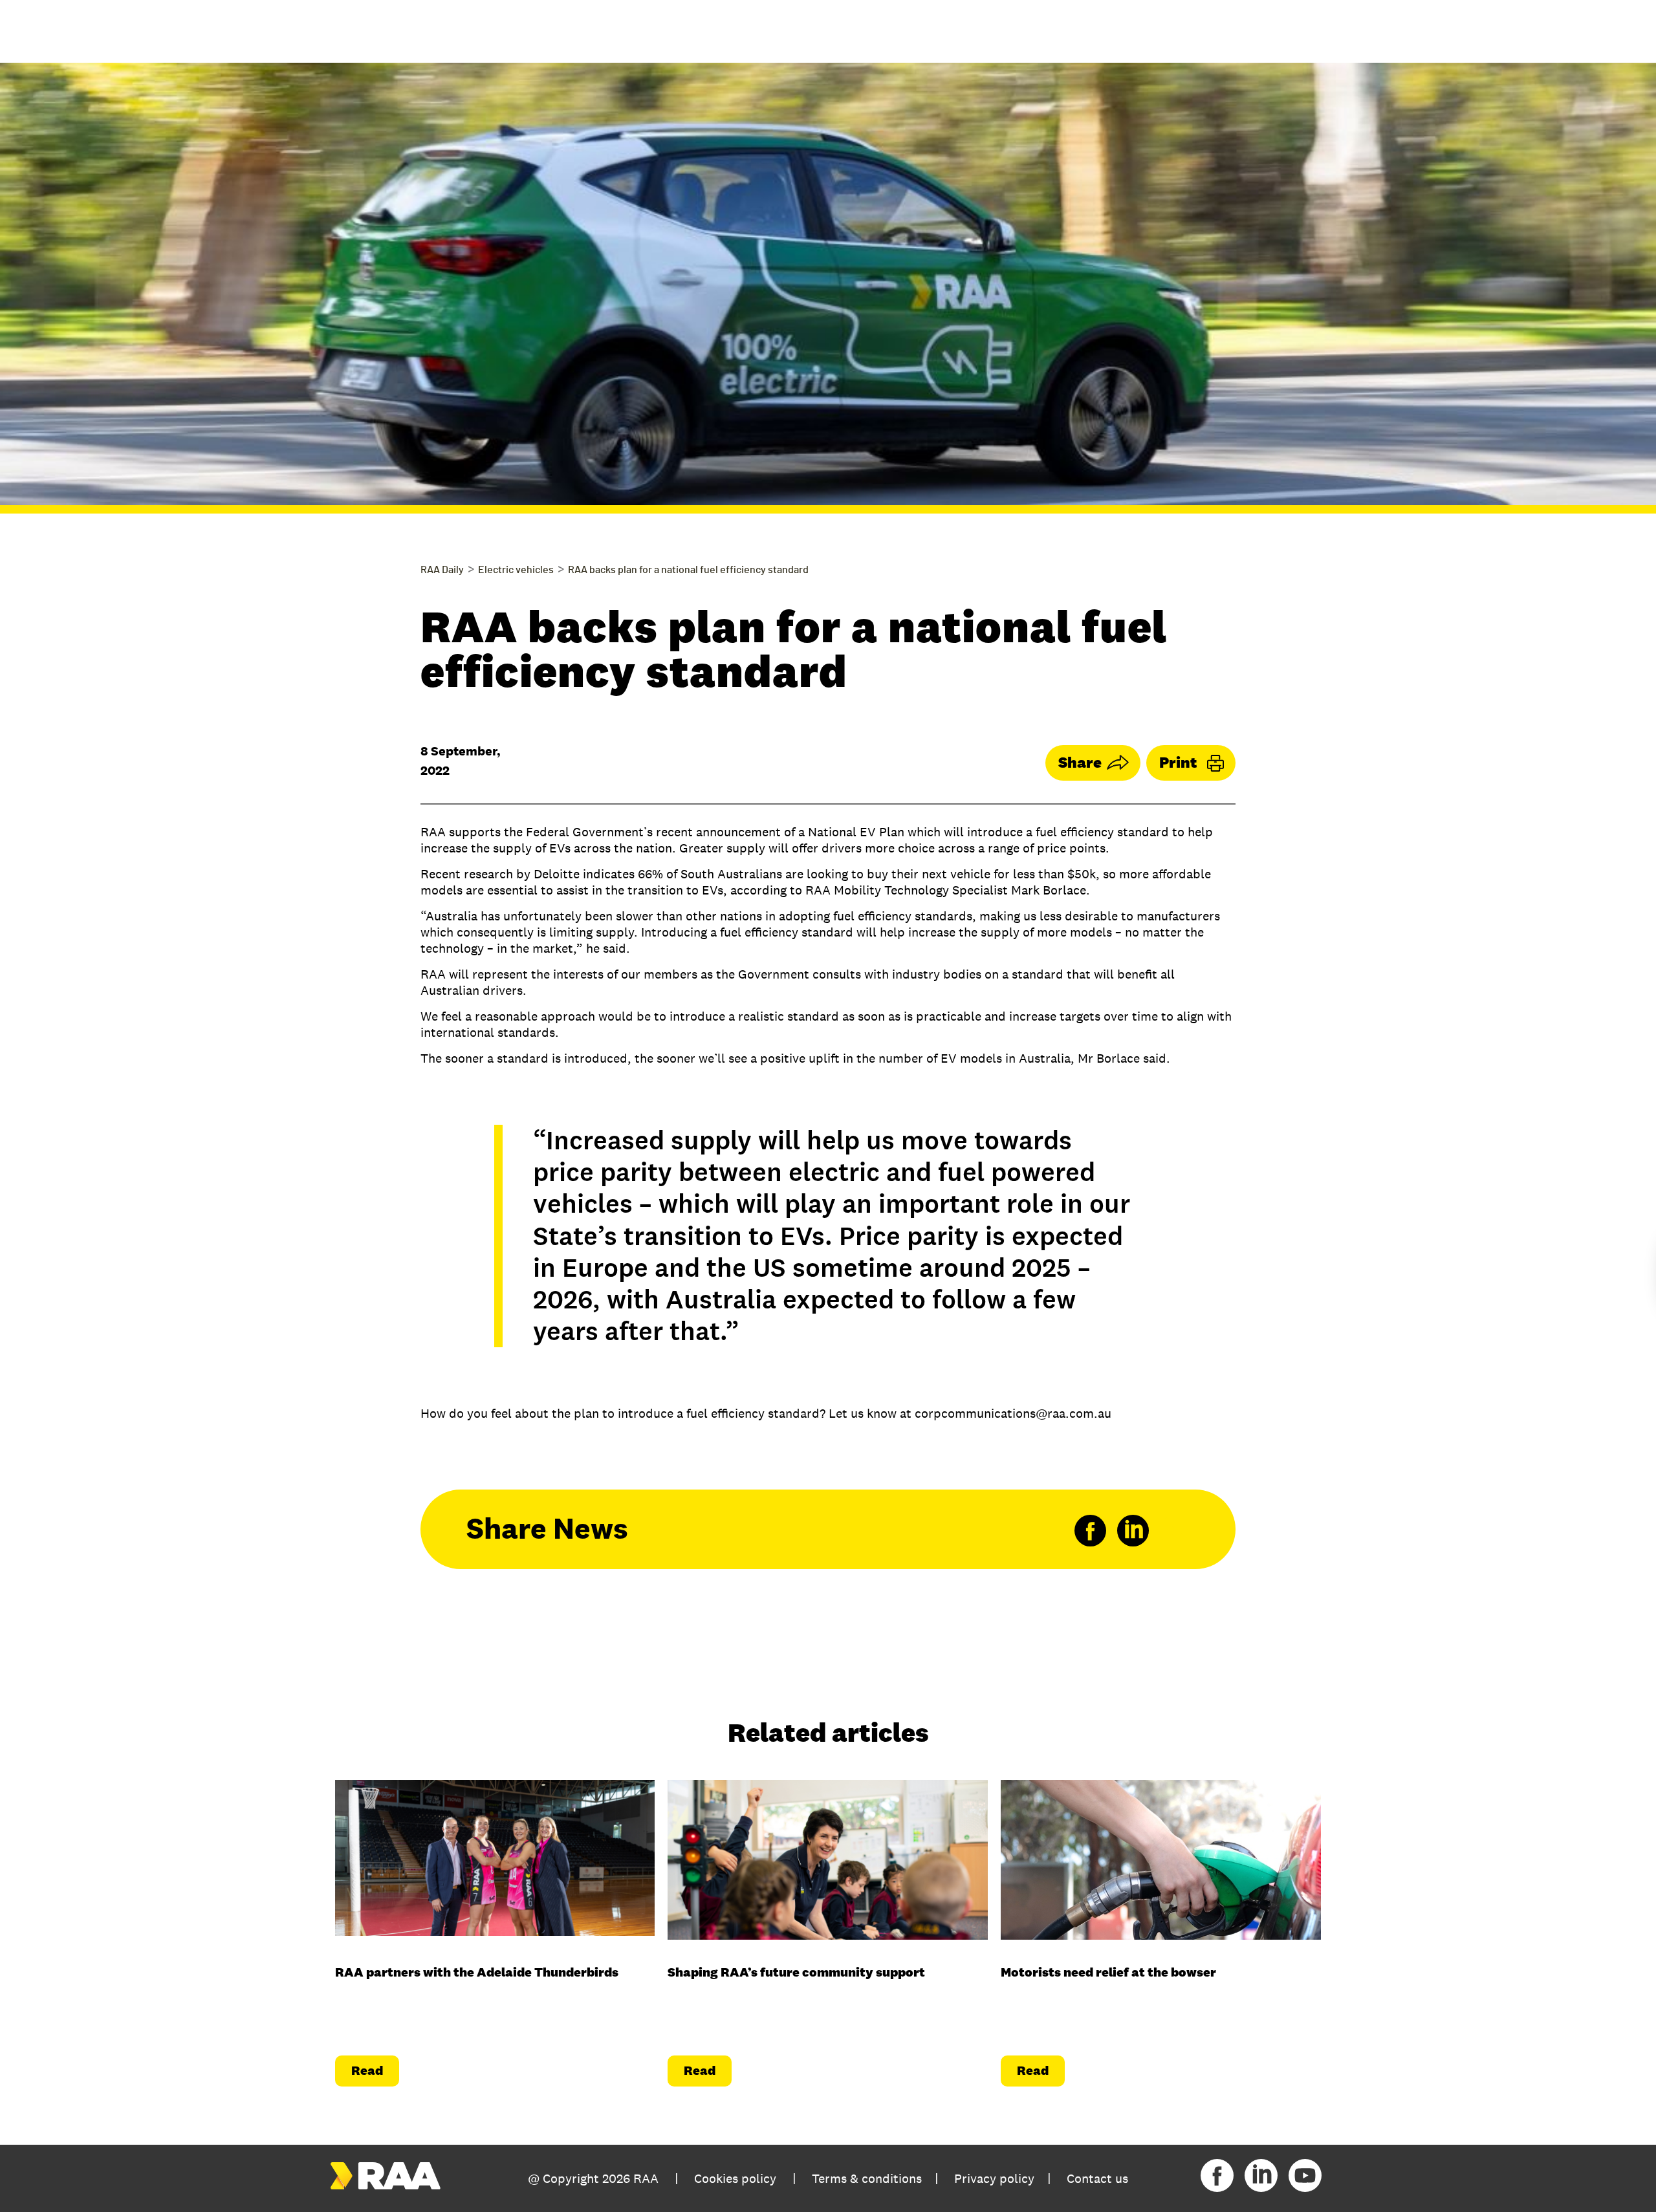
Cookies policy (735, 2178)
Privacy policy (994, 2178)
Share (1080, 762)
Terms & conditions (867, 2178)
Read (367, 2070)
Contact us (1097, 2178)
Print (1178, 762)
